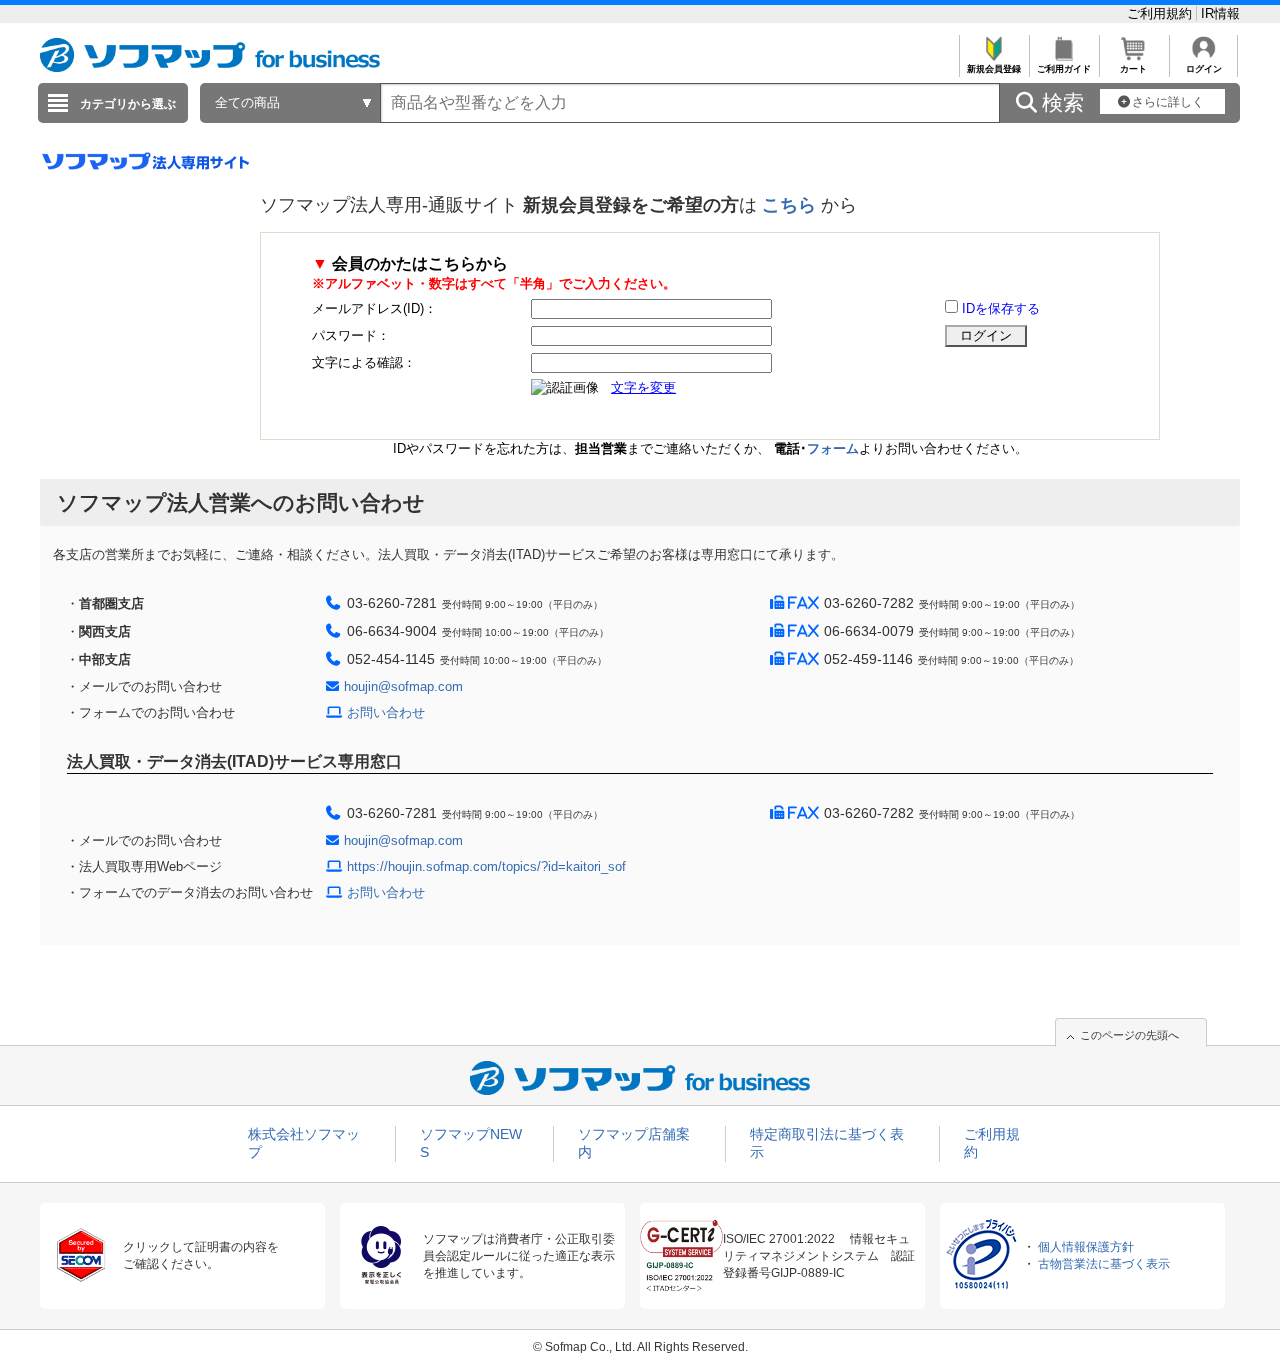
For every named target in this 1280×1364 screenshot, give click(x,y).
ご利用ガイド (1064, 69)
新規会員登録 (994, 69)
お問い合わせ (386, 712)
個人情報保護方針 (1086, 1247)
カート (1133, 69)
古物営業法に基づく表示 (1104, 1264)
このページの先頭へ (1129, 1035)
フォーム (833, 448)
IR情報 (1220, 13)
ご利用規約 (1161, 13)
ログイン (1204, 69)
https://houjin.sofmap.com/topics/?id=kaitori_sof (486, 866)
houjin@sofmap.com (403, 686)
